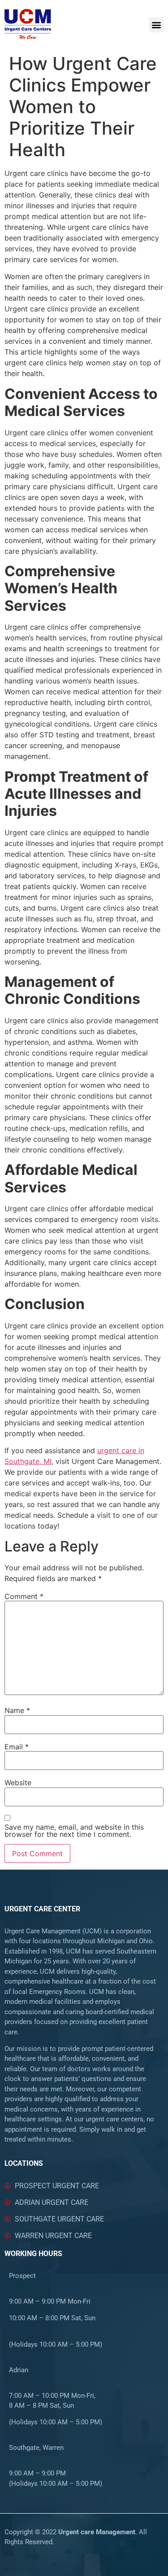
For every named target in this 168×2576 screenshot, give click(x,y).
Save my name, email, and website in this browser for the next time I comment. (74, 1831)
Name (17, 1710)
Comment (24, 1596)
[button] (156, 25)
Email (17, 1747)
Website (18, 1783)
